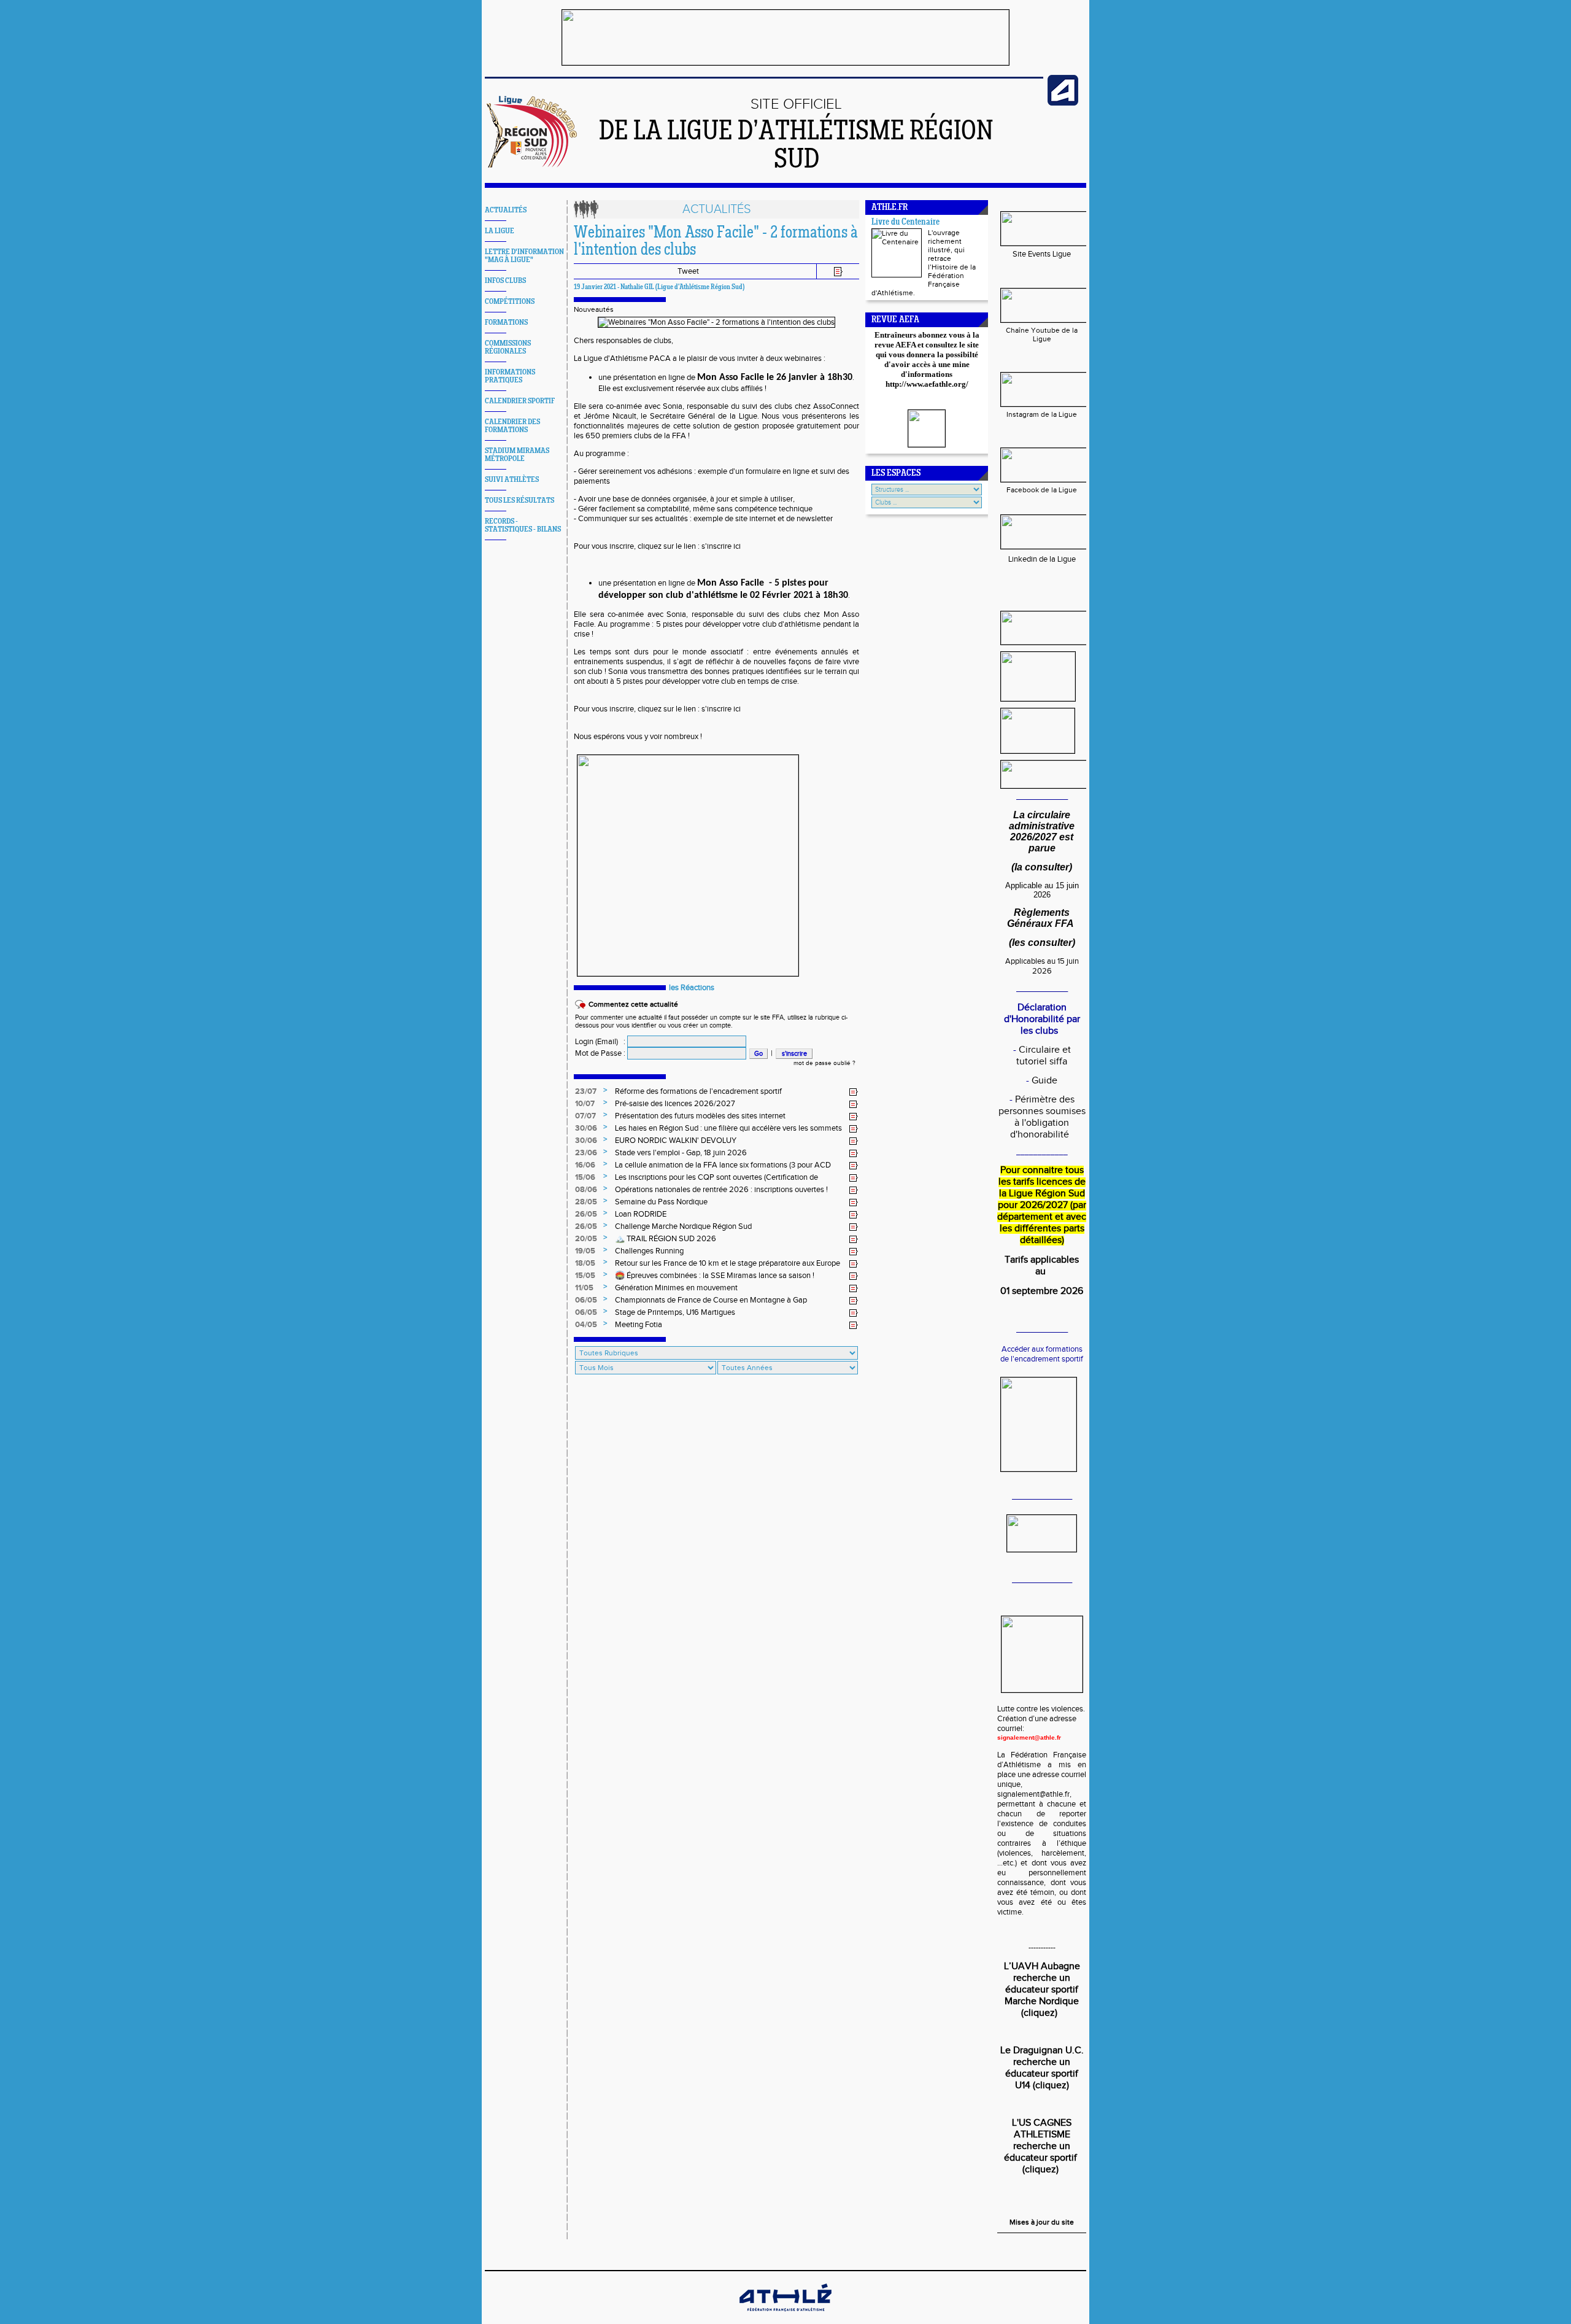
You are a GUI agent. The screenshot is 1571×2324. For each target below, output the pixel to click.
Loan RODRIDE (641, 1214)
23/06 (586, 1153)
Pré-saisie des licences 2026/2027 (675, 1104)
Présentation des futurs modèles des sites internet (700, 1116)
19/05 (585, 1251)
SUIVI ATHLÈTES (512, 480)
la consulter (1042, 867)
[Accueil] (533, 165)
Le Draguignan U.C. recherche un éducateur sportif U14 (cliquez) (1042, 2068)
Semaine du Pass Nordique (661, 1202)
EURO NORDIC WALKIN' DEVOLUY (676, 1141)
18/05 (585, 1263)
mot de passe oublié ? (824, 1063)
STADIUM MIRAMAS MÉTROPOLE (517, 455)
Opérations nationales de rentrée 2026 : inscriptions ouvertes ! (721, 1190)
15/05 (585, 1276)
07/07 (585, 1116)
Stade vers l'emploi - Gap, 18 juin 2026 (681, 1153)
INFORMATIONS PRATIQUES (510, 376)
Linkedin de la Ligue (1042, 559)
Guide (1044, 1081)
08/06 (586, 1190)
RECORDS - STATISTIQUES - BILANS (523, 525)
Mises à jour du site (1042, 2222)
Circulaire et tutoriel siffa (1044, 1056)
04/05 (586, 1325)
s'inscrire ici (721, 546)
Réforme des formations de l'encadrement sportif (698, 1091)
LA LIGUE (500, 231)
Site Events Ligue (1042, 254)
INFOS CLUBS (505, 281)
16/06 (585, 1165)
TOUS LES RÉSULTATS (519, 501)
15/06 (585, 1177)
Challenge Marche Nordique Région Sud (683, 1226)
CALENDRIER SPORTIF (520, 401)
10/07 (585, 1104)
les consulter (1042, 943)
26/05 (586, 1214)
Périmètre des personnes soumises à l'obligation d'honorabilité (1042, 1117)
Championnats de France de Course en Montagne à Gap (711, 1300)
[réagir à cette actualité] (854, 1092)
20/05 (586, 1239)
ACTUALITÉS (506, 210)
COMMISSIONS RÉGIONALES (508, 347)
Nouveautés (594, 309)
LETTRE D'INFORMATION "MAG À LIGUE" (524, 256)
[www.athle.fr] (1063, 103)
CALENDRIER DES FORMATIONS (512, 426)
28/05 (586, 1202)
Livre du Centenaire (905, 223)
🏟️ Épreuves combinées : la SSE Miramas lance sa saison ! (715, 1276)
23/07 (586, 1091)
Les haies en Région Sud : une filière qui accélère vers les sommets (728, 1128)
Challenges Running (649, 1251)
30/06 (586, 1128)
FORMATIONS (506, 323)
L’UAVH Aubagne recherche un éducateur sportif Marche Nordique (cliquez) (1042, 1990)
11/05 (584, 1288)
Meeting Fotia (639, 1325)
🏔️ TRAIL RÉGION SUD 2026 (666, 1239)
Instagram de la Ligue (1042, 414)
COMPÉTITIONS (510, 302)
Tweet (688, 271)
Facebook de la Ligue (1042, 490)
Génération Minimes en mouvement (676, 1288)
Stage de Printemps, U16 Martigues (675, 1312)
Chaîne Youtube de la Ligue (1042, 335)
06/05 (586, 1300)
